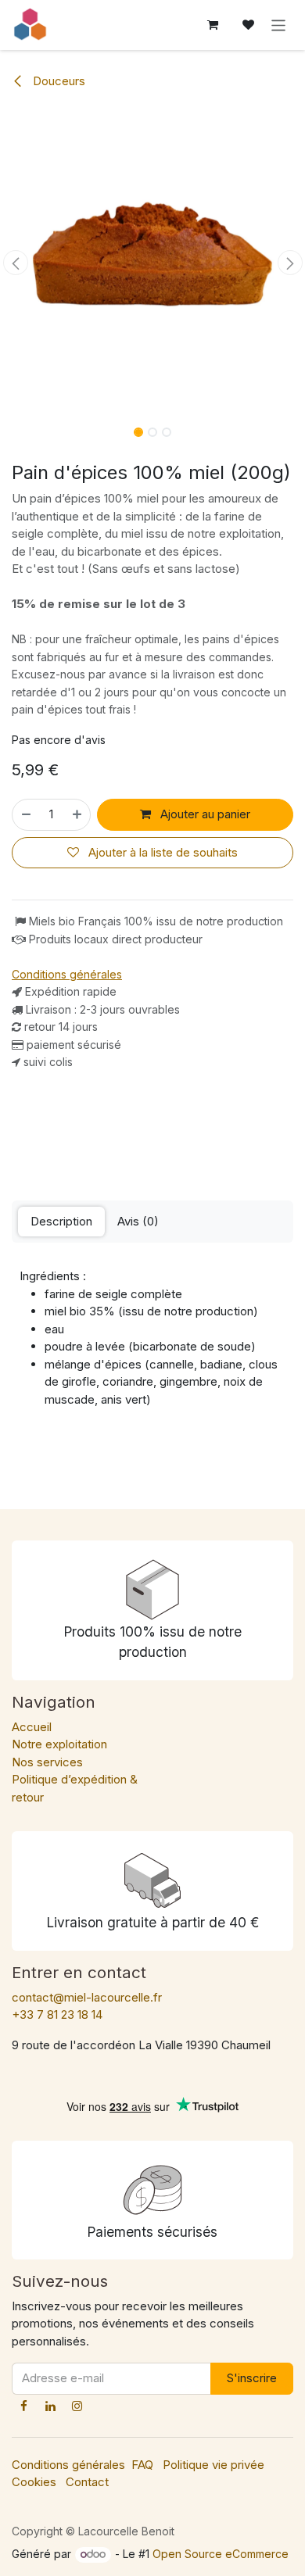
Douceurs (57, 81)
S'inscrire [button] (252, 2378)
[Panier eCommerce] (213, 25)
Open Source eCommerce (221, 2554)
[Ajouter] (78, 815)
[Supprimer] (25, 815)
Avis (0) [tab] (138, 1221)
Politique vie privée (213, 2465)
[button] (15, 263)
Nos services (47, 1762)
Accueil (32, 1727)
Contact (87, 2482)
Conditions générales (68, 2465)
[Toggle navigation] (279, 25)
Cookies (34, 2482)
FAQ (142, 2465)
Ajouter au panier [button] (204, 814)
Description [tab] (61, 1221)
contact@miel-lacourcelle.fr (87, 1997)
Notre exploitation (59, 1744)
